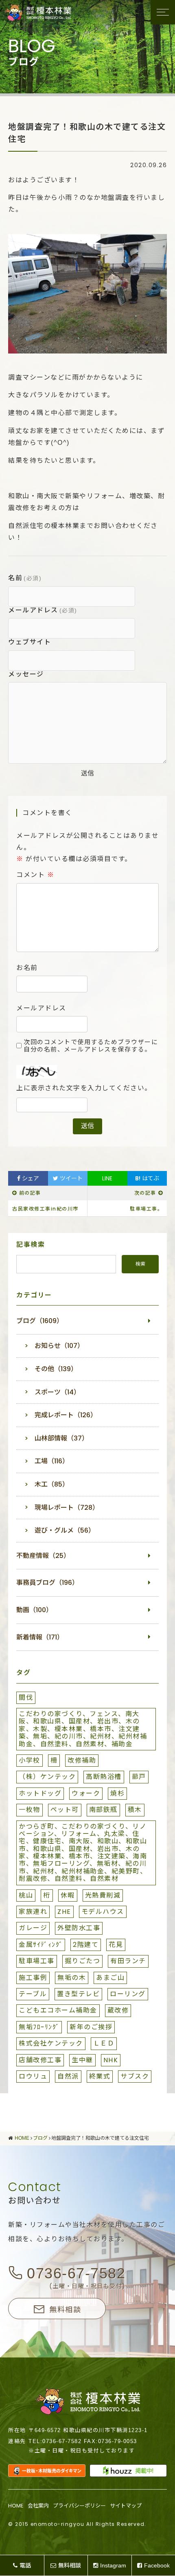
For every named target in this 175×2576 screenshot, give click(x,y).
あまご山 (110, 1978)
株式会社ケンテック (51, 2043)
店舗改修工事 (40, 2060)
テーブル (33, 1994)
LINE (107, 1178)
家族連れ (33, 1912)
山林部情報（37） (61, 1438)
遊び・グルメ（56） (65, 1530)
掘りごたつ (83, 1961)
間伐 (26, 1698)
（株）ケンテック (47, 1777)
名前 (25, 578)
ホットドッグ (40, 1793)
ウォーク (86, 1793)
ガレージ (33, 1928)
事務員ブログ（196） (47, 1583)
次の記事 (145, 1193)
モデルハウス (103, 1912)
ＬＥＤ (104, 2043)
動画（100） (34, 1610)
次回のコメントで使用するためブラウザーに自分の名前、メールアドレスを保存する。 (91, 1046)
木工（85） (52, 1484)
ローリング (128, 1994)
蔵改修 (118, 2010)
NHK (111, 2060)
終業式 (100, 2076)
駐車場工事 (37, 1961)
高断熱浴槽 (104, 1777)
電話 (25, 2565)
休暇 (68, 1895)
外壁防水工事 (79, 1928)
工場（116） (52, 1461)
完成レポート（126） (66, 1415)
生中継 (82, 2060)
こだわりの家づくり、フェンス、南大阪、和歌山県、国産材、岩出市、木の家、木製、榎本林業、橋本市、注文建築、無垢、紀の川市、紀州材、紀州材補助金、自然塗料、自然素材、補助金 (83, 1729)
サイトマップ (126, 2506)
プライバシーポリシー (79, 2506)
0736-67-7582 (76, 2273)
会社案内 (38, 2506)
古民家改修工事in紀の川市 (45, 1209)
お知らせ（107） (59, 1346)
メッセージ (26, 674)
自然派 (68, 2076)
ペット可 (65, 1810)
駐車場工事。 (146, 1209)
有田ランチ (128, 1961)
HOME (16, 2506)
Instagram (113, 2565)
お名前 (27, 968)
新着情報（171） (40, 1637)
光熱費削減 (103, 1895)
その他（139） (56, 1369)
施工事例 (33, 1978)
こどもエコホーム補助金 (58, 2010)
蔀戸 (139, 1777)
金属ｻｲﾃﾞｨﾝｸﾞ (41, 1945)
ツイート (70, 1178)
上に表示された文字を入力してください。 (84, 1088)
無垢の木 (72, 1978)
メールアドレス (43, 610)
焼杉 (117, 1793)
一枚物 (30, 1810)
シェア (30, 1178)
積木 (135, 1810)
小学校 (30, 1760)
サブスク (135, 2076)
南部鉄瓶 (103, 1810)
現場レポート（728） (67, 1508)
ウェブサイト (30, 642)
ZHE (64, 1912)
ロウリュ (33, 2076)
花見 (116, 1945)
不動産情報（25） (43, 1556)
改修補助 (82, 1760)
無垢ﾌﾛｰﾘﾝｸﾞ (39, 2027)
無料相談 (65, 2309)
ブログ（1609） (40, 1321)
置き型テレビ (78, 1994)
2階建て (86, 1945)
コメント (35, 875)
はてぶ (147, 1178)
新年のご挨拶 (91, 2027)
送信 (87, 773)
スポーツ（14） (57, 1392)
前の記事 (30, 1193)
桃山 (26, 1895)
